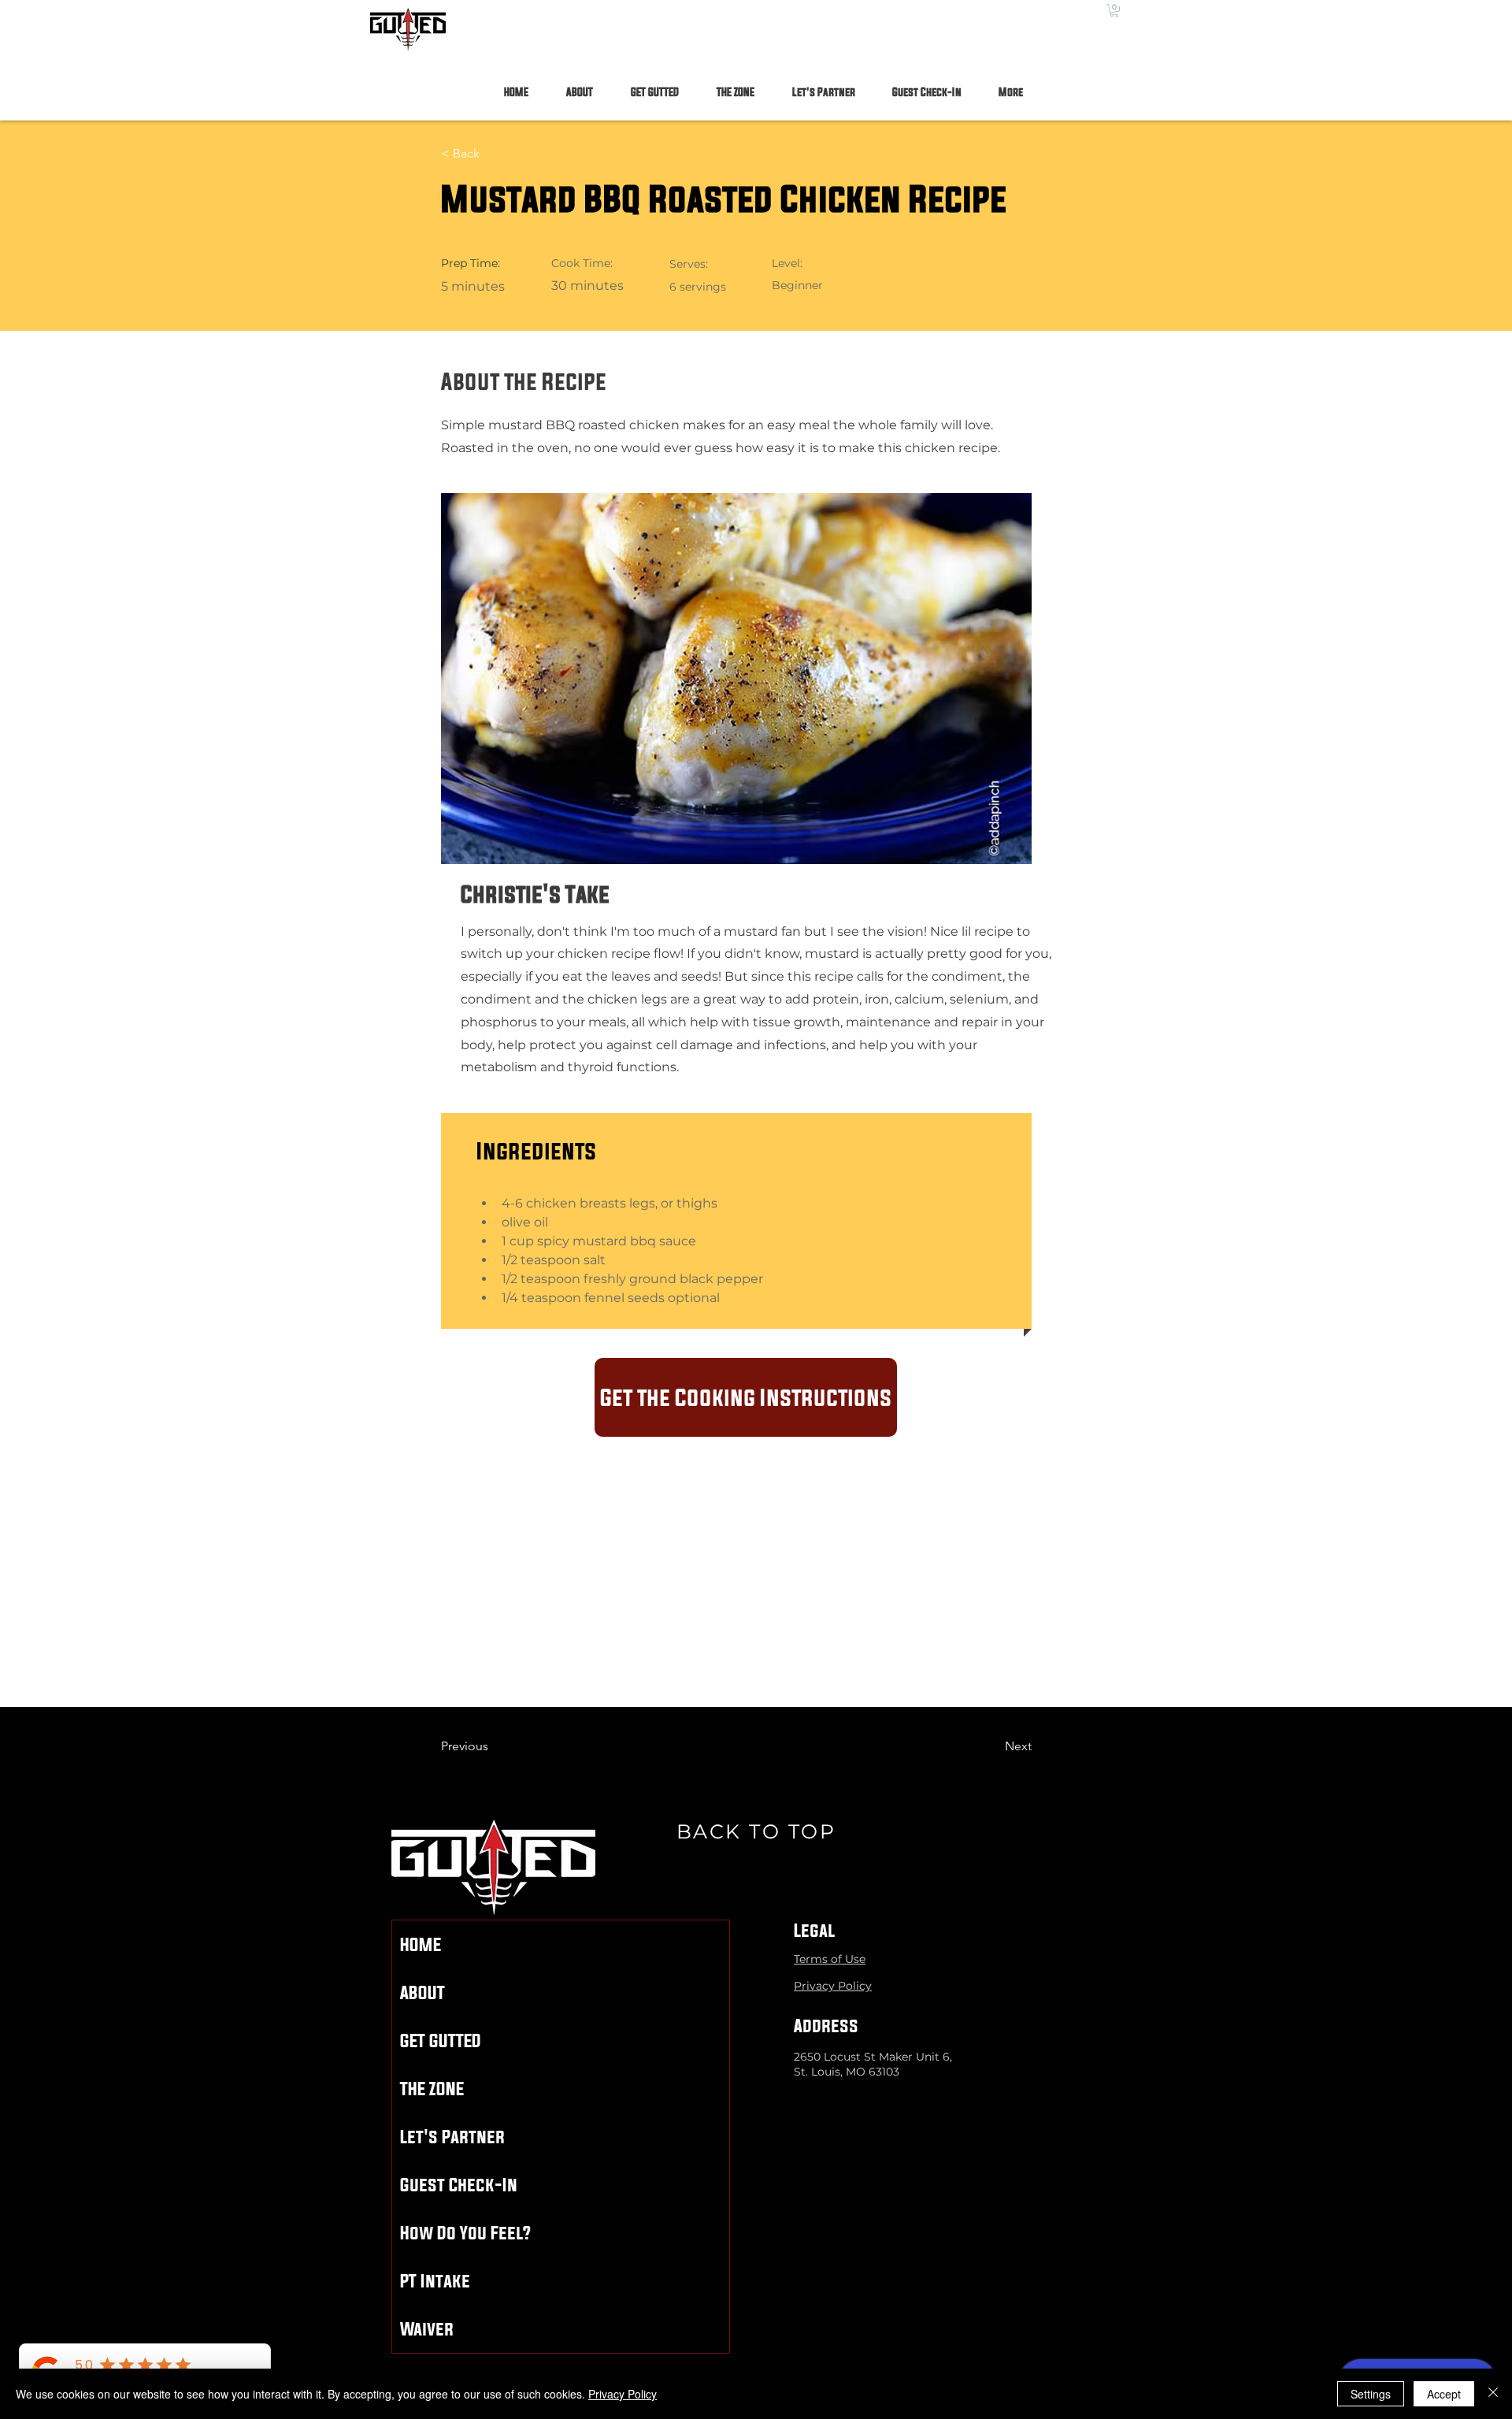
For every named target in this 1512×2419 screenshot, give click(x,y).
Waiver (427, 2329)
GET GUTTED (441, 2041)
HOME (421, 1944)
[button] (1114, 11)
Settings (1371, 2394)
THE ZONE (432, 2089)
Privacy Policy (623, 2394)
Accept (1444, 2394)
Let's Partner (452, 2137)
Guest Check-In (459, 2185)
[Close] (1493, 2394)
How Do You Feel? (465, 2233)
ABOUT (422, 1992)
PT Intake (435, 2281)
